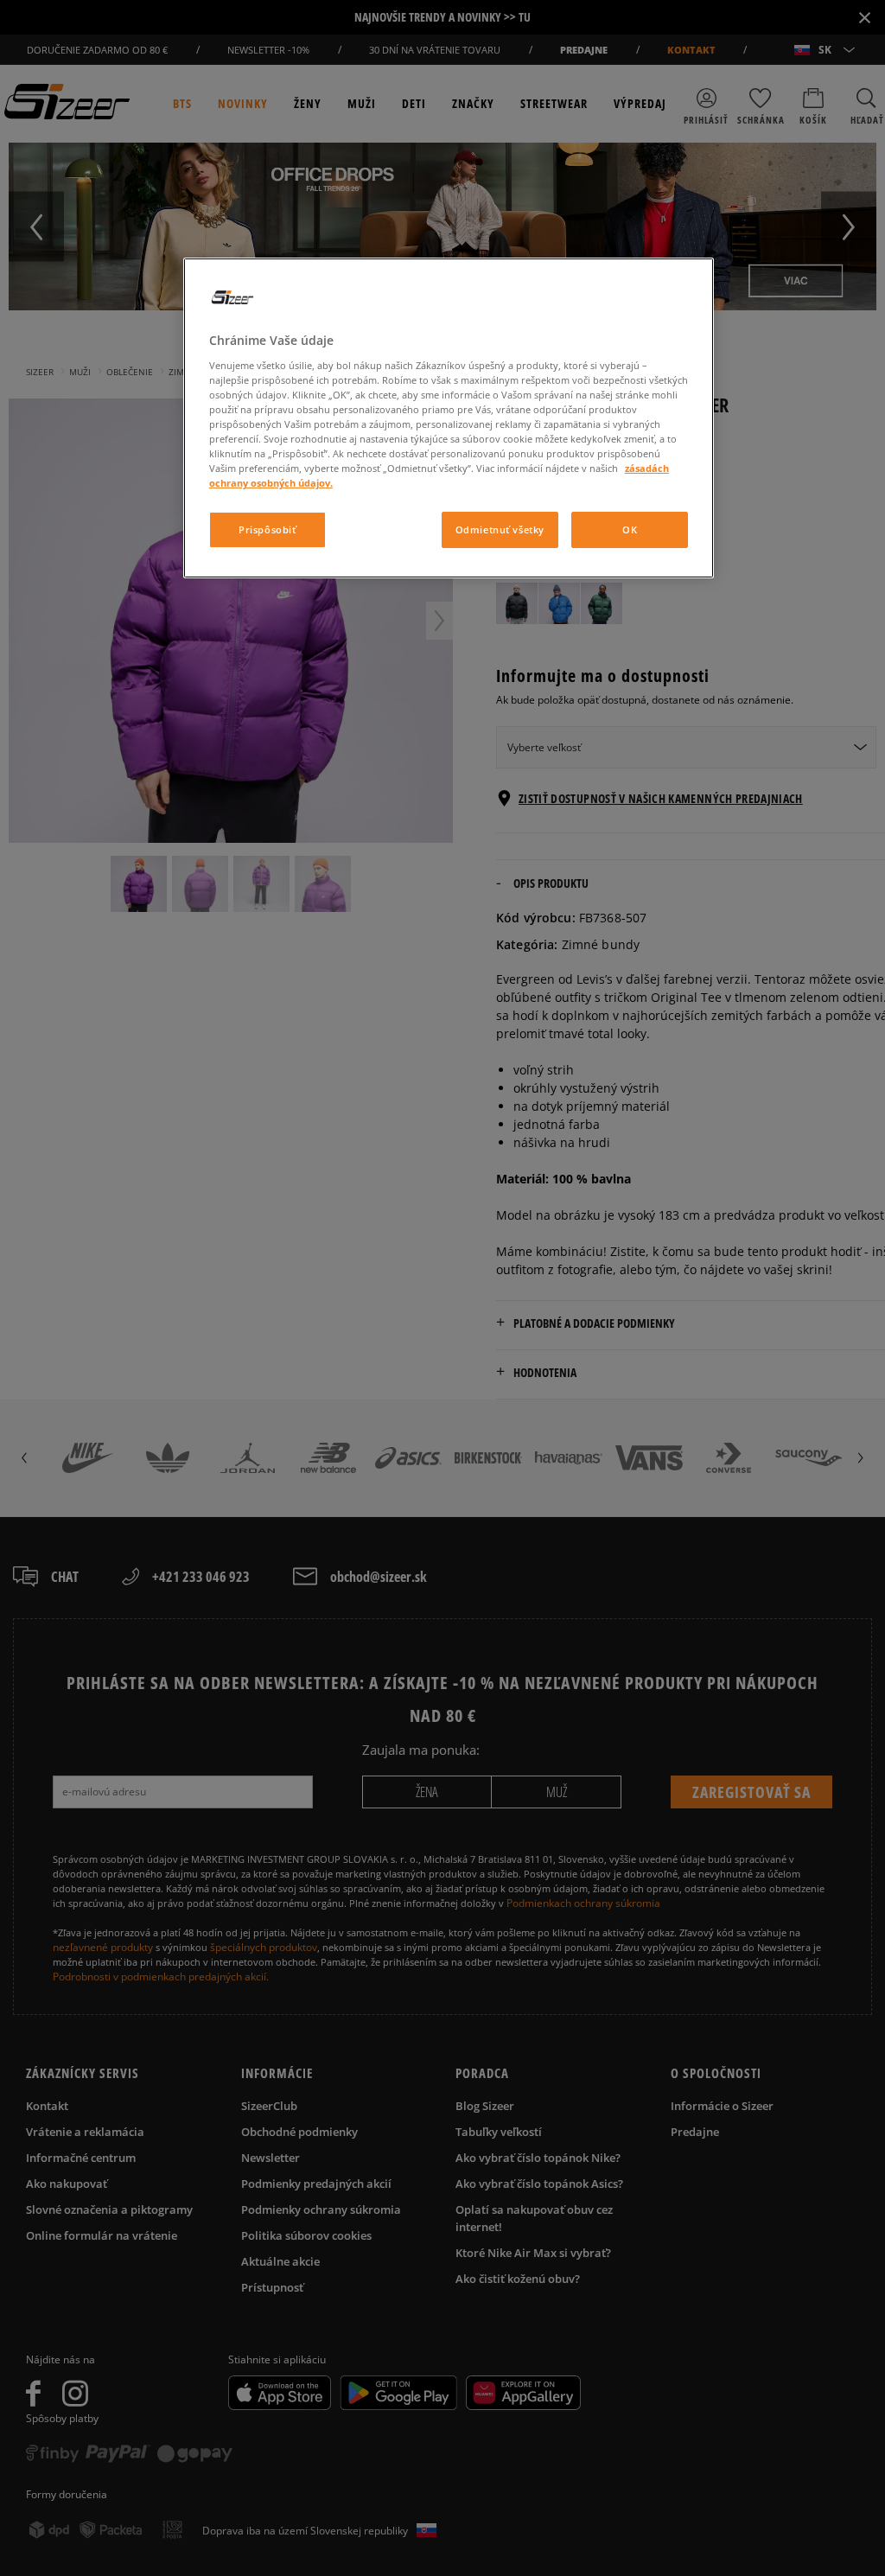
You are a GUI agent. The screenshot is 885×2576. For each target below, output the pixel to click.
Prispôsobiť (267, 529)
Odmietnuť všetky (500, 529)
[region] (449, 418)
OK (630, 529)
